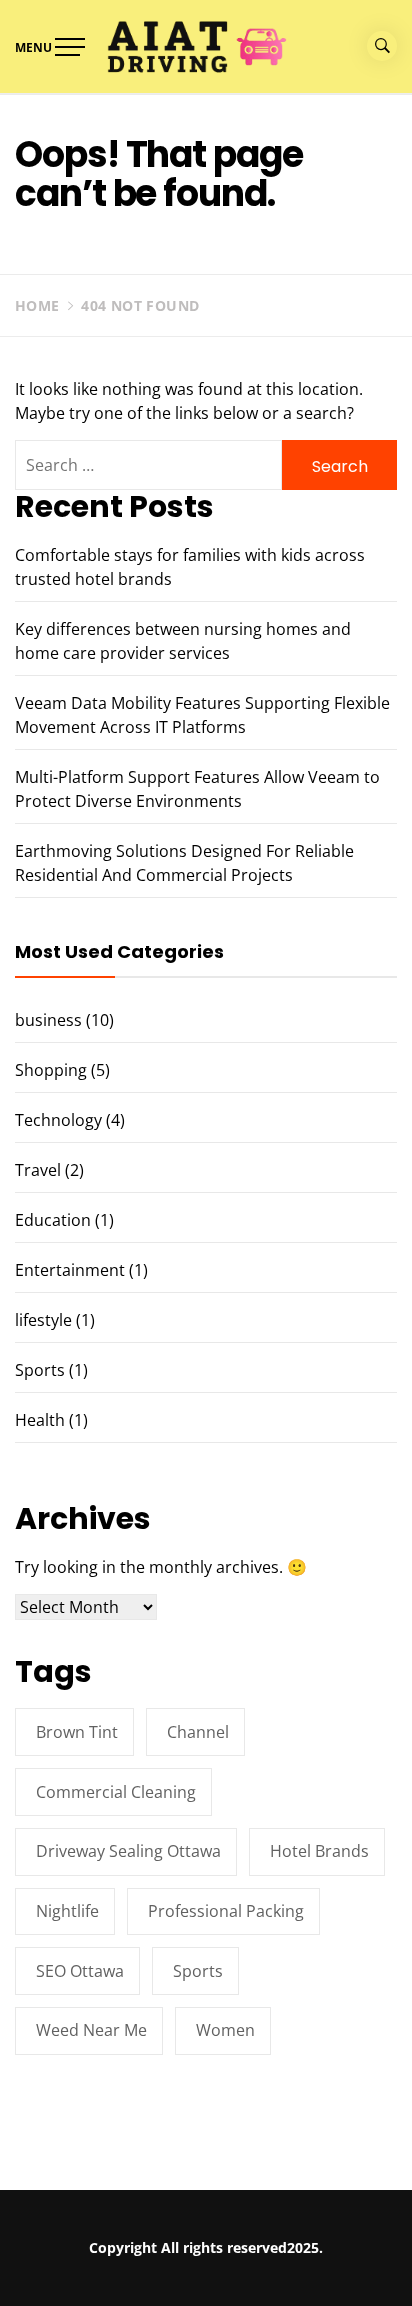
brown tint (77, 1732)
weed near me (91, 2030)
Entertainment (70, 1270)
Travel (38, 1170)
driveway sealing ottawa (128, 1851)
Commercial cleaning (116, 1792)
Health (40, 1420)
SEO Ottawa (80, 1971)
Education (53, 1220)
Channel (198, 1732)
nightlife (67, 1911)
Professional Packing (226, 1911)
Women (225, 2030)
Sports (40, 1370)
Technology (58, 1120)
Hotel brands (319, 1851)
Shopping (51, 1070)
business (48, 1020)
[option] (206, 2265)
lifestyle (43, 1320)
